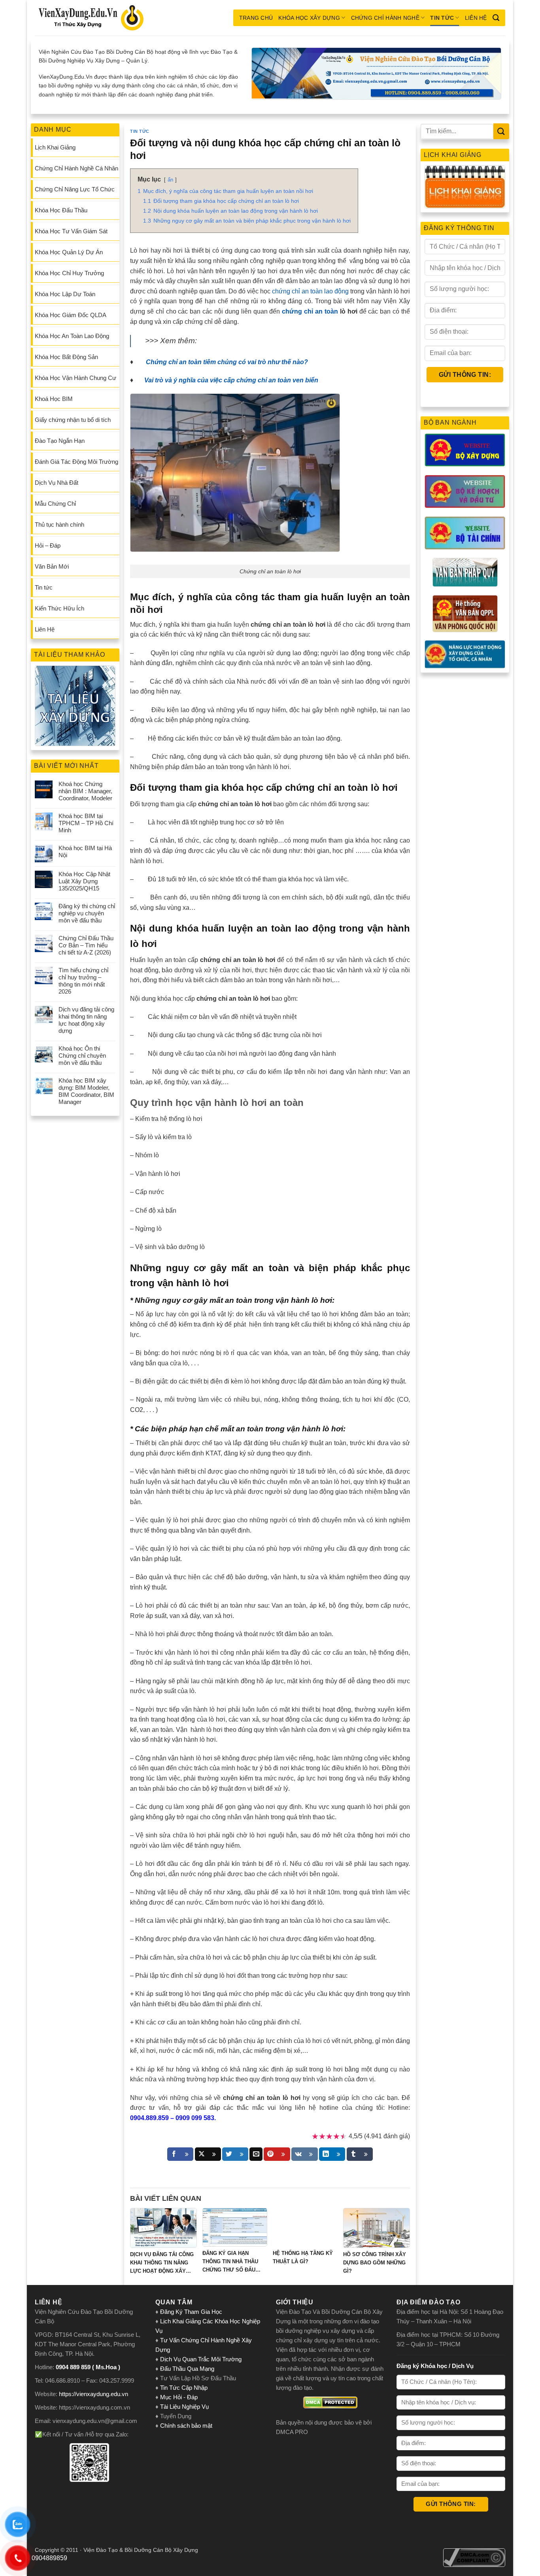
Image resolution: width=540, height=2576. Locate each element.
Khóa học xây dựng (309, 18)
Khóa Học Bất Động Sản (66, 357)
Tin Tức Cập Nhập (184, 2388)
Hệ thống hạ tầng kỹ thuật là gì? (303, 2257)
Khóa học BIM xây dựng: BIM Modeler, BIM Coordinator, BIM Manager (86, 1091)
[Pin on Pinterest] (277, 2154)
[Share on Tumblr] (360, 2154)
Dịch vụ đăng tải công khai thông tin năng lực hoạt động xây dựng (86, 1020)
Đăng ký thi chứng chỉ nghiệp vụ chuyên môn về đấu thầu (87, 913)
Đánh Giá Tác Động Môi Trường (76, 462)
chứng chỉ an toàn (310, 311)
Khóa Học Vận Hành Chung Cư (76, 378)
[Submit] (501, 131)
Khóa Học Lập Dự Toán (65, 294)
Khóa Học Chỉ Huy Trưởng (69, 273)
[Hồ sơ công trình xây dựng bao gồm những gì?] (377, 2228)
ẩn (170, 180)
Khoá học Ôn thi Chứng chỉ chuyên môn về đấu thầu (82, 1056)
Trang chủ (256, 18)
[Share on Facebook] (180, 2154)
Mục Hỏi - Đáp (179, 2397)
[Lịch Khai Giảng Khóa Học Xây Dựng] (465, 187)
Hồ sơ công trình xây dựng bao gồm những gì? (375, 2263)
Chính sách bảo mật (186, 2426)
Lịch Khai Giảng (55, 147)
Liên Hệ (476, 18)
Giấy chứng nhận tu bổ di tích (73, 420)
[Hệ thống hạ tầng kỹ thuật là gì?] (305, 2227)
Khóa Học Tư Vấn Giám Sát (71, 231)
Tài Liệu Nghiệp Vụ (184, 2407)
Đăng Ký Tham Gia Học (192, 2312)
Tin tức (442, 18)
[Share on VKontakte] (305, 2154)
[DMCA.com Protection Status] (330, 2402)
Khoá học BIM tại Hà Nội (85, 851)
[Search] (496, 18)
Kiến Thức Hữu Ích (59, 608)
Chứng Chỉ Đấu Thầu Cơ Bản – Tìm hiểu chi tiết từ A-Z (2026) (86, 945)
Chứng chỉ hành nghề (385, 18)
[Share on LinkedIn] (332, 2154)
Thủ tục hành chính (59, 524)
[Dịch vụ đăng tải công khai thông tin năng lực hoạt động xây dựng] (163, 2228)
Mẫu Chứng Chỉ (55, 504)
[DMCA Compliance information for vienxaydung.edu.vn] (474, 2557)
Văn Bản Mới (52, 566)
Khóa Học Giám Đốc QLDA (71, 315)
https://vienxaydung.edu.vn (93, 2394)
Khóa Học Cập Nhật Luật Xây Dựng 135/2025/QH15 (84, 881)
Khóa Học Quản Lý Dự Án (69, 252)
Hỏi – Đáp (48, 545)
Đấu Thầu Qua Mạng (187, 2369)
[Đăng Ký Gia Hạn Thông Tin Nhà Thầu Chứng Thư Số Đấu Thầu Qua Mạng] (235, 2227)
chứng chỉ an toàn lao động (310, 291)
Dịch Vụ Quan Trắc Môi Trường (201, 2359)
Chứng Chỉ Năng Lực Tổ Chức (75, 189)
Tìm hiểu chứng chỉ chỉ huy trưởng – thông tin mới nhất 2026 (83, 981)
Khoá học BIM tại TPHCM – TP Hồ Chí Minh (86, 823)
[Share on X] (208, 2154)
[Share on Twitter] (235, 2154)
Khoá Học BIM (54, 399)
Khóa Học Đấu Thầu (61, 210)
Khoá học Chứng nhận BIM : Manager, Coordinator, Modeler (85, 791)
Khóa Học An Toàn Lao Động (72, 336)
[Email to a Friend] (256, 2154)
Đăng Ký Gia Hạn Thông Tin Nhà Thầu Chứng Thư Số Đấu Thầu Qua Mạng (230, 2262)
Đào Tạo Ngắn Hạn (60, 441)
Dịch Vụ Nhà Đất (57, 483)
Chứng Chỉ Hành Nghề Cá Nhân (76, 168)
